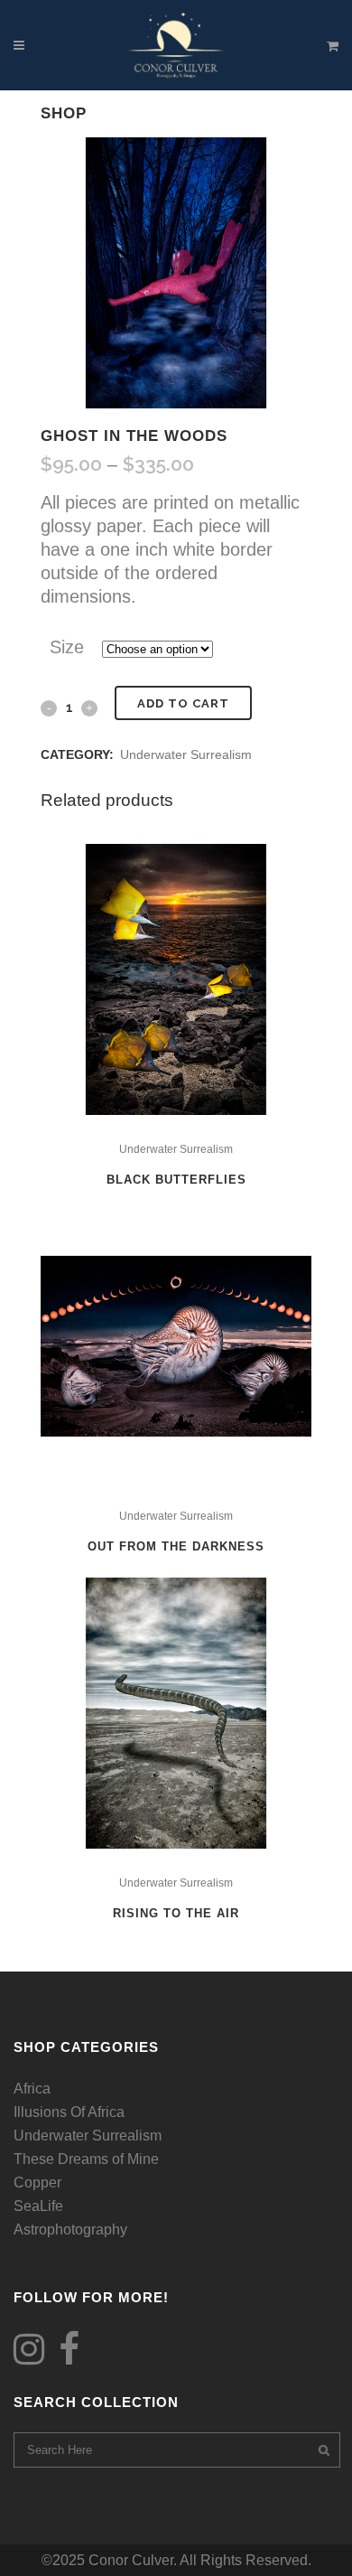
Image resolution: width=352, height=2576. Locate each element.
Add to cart (183, 703)
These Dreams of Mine (86, 2159)
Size (67, 647)
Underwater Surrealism (186, 754)
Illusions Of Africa (69, 2112)
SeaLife (38, 2206)
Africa (32, 2089)
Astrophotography (70, 2229)
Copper (37, 2183)
